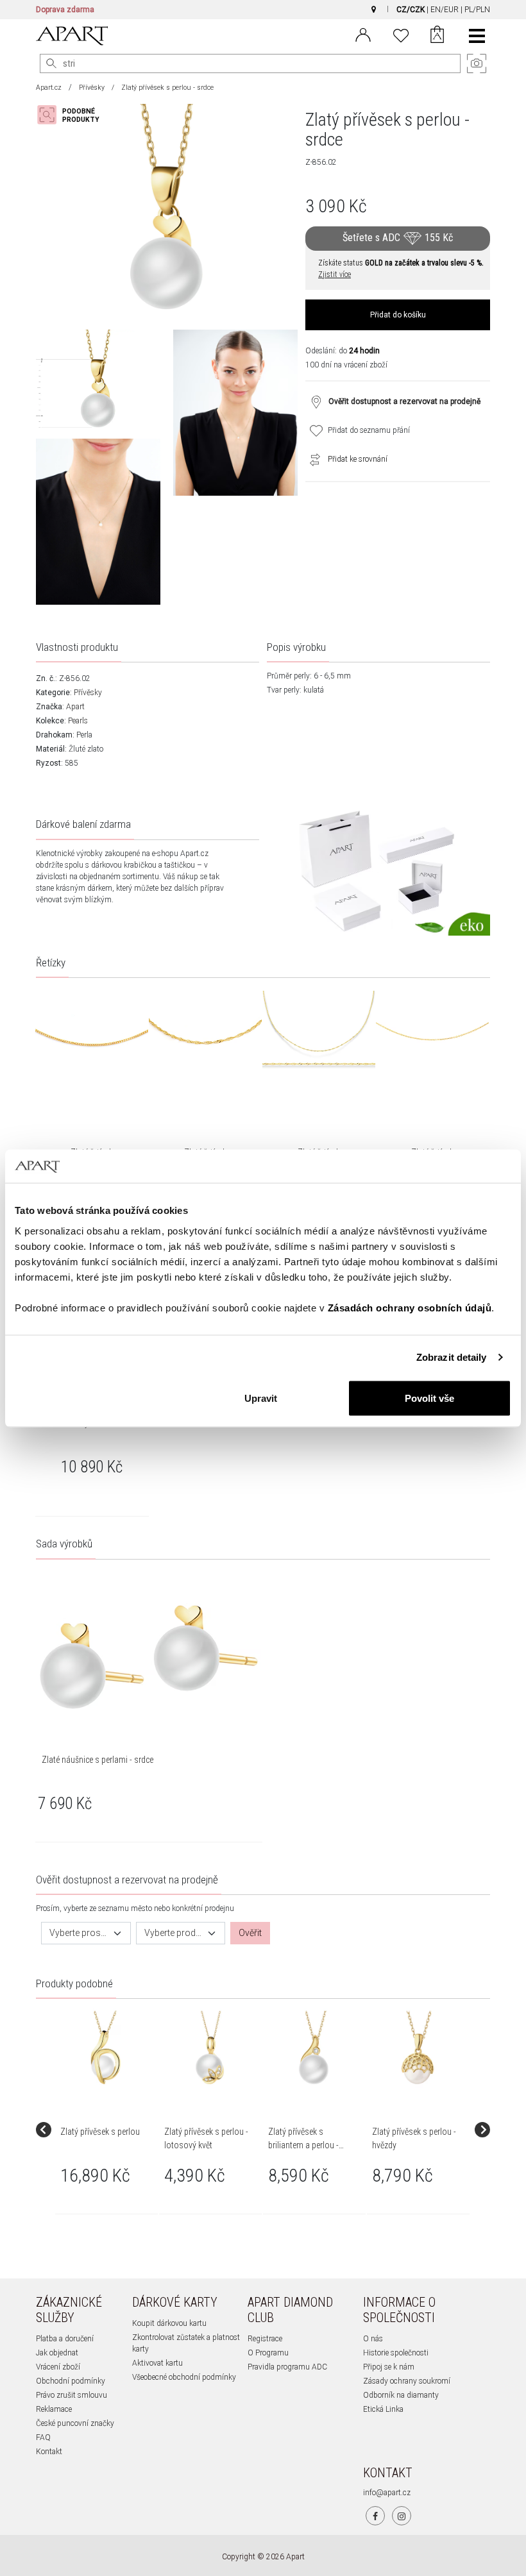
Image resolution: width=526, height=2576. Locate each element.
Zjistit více (335, 274)
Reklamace (54, 2409)
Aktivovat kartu (157, 2363)
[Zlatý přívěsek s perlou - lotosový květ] (210, 2048)
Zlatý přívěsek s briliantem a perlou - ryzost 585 (303, 2145)
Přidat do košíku (398, 315)
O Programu (268, 2353)
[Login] (363, 34)
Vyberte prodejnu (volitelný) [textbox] (173, 1933)
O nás (373, 2339)
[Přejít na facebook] (375, 2516)
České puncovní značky (75, 2423)
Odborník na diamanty (401, 2395)
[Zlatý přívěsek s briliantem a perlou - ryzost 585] (314, 2048)
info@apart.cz (387, 2493)
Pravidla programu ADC (287, 2367)
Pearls (78, 721)
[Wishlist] (401, 34)
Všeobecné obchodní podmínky (184, 2377)
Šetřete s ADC (398, 238)
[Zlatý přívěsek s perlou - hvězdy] (418, 2048)
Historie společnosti (396, 2353)
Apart (75, 707)
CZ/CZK (411, 10)
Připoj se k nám (389, 2367)
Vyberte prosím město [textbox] (78, 1933)
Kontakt (49, 2452)
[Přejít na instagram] (402, 2516)
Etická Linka (383, 2409)
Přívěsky (92, 88)
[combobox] (86, 1933)
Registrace (265, 2339)
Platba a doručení (65, 2339)
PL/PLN (477, 10)
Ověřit (250, 1933)
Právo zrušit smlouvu (72, 2395)
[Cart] (437, 36)
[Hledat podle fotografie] (74, 115)
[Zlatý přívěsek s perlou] (106, 2048)
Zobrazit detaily (452, 1357)
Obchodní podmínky (71, 2381)
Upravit (261, 1398)
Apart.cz (49, 88)
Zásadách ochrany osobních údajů (410, 1307)
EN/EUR (445, 10)
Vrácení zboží (58, 2367)
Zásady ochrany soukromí (407, 2381)
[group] (107, 2130)
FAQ (43, 2437)
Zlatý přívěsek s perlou (100, 2132)
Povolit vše (429, 1398)
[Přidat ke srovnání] (312, 459)
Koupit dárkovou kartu (169, 2323)
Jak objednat (57, 2353)
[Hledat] (51, 63)
